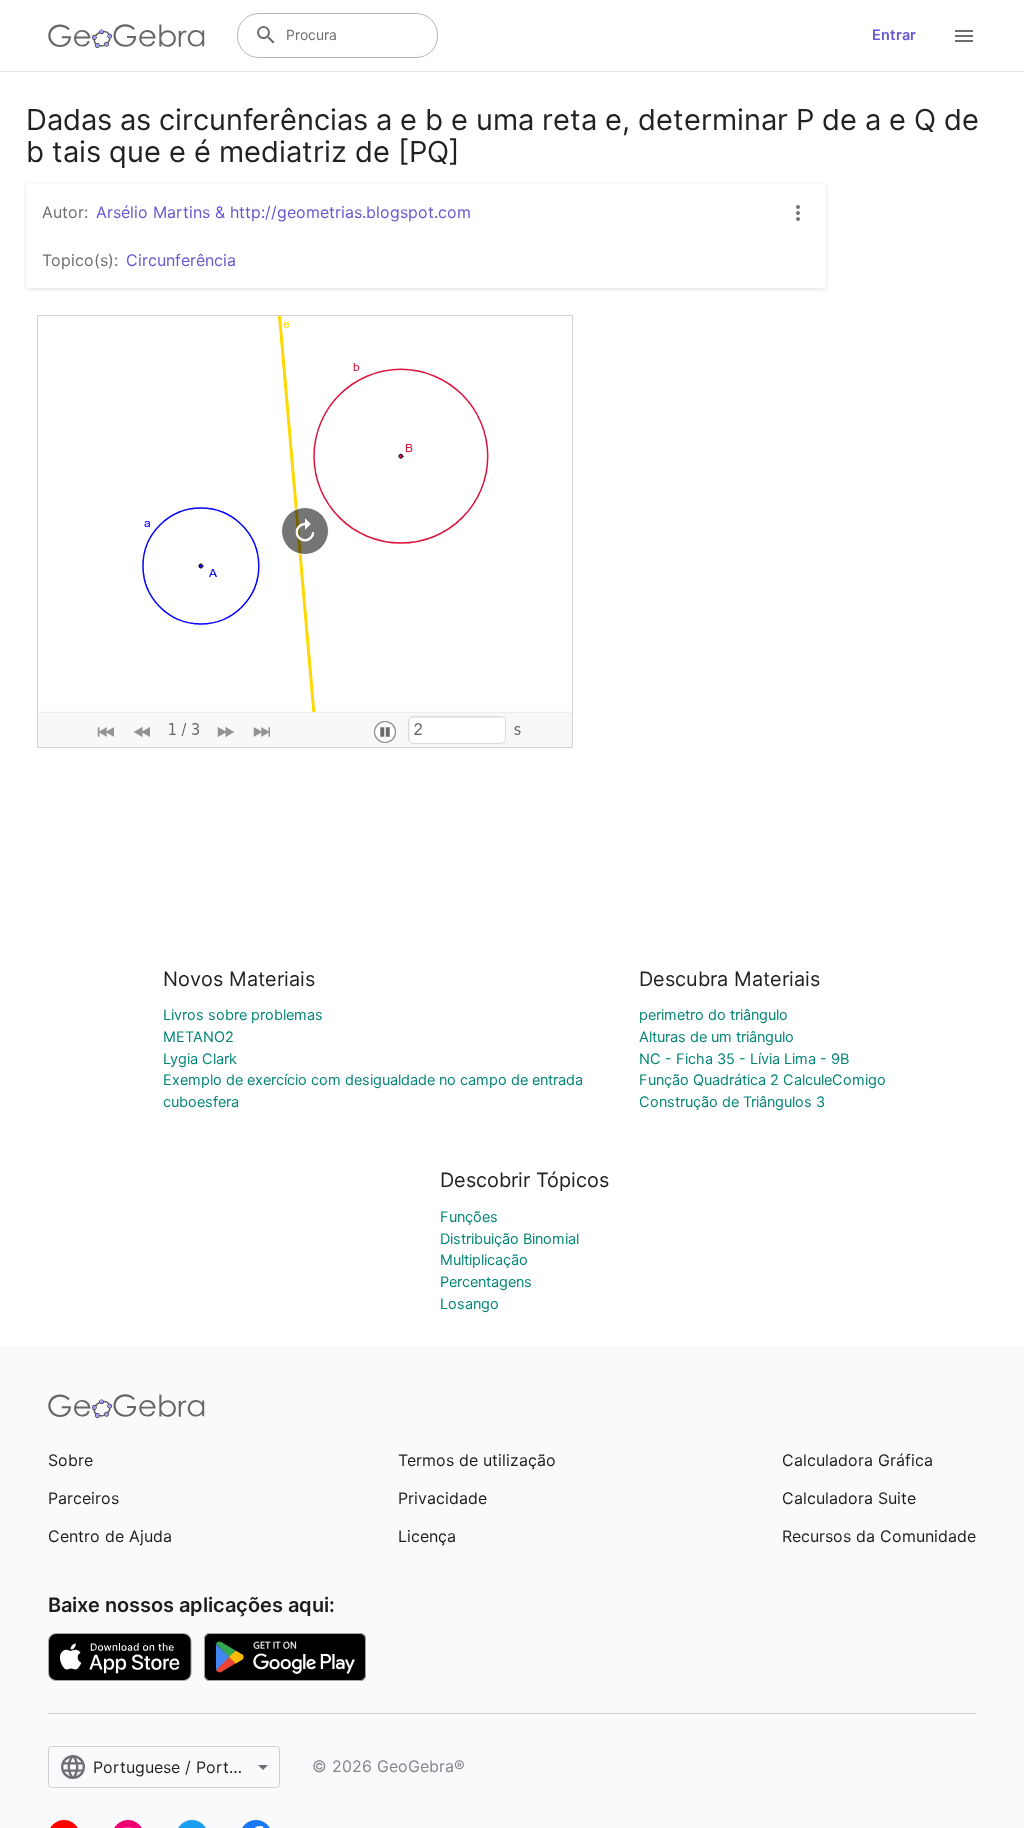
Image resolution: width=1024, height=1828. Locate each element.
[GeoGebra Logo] (126, 36)
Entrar (894, 35)
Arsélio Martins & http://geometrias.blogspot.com (283, 212)
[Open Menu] (964, 36)
